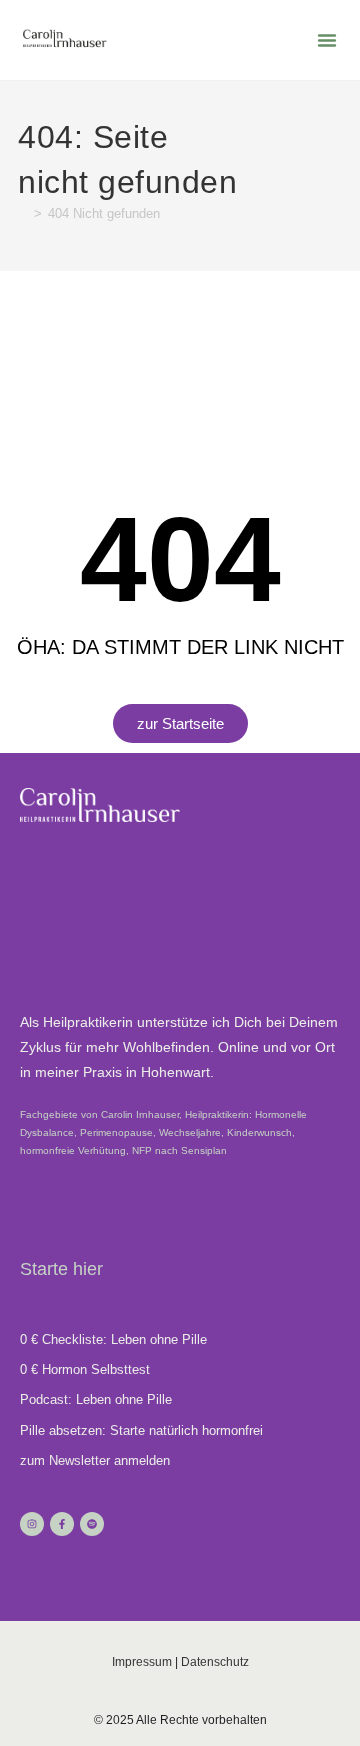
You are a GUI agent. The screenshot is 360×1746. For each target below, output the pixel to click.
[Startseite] (23, 213)
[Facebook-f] (62, 1524)
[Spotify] (92, 1524)
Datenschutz (215, 1662)
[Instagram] (32, 1524)
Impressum (142, 1662)
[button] (327, 40)
